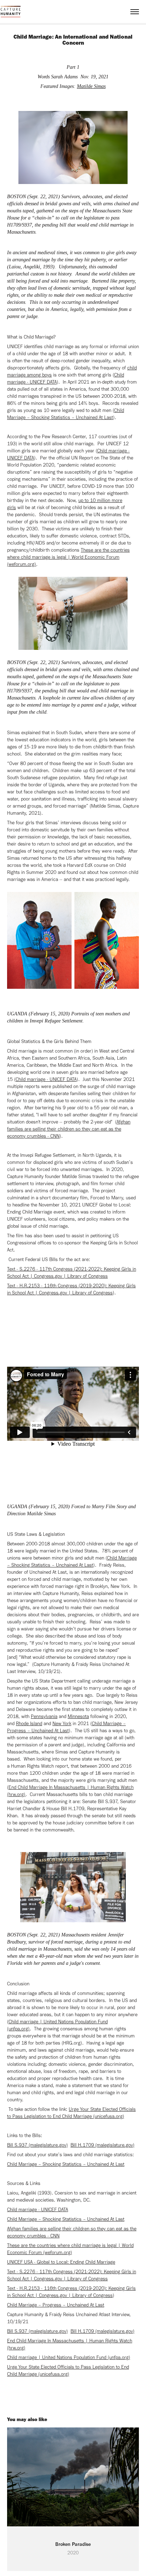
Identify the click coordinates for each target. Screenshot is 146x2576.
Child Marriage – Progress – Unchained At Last (56, 2305)
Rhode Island (29, 1724)
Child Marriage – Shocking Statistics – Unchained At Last (66, 2164)
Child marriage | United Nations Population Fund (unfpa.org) (69, 2357)
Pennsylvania (44, 1716)
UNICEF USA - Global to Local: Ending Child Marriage (61, 2262)
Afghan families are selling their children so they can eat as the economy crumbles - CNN (69, 1129)
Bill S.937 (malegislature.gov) (37, 2145)
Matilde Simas (91, 86)
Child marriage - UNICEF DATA (46, 1079)
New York (62, 1724)
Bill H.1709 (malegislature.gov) (102, 2145)
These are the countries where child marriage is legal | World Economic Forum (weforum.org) (68, 557)
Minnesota (78, 1716)
